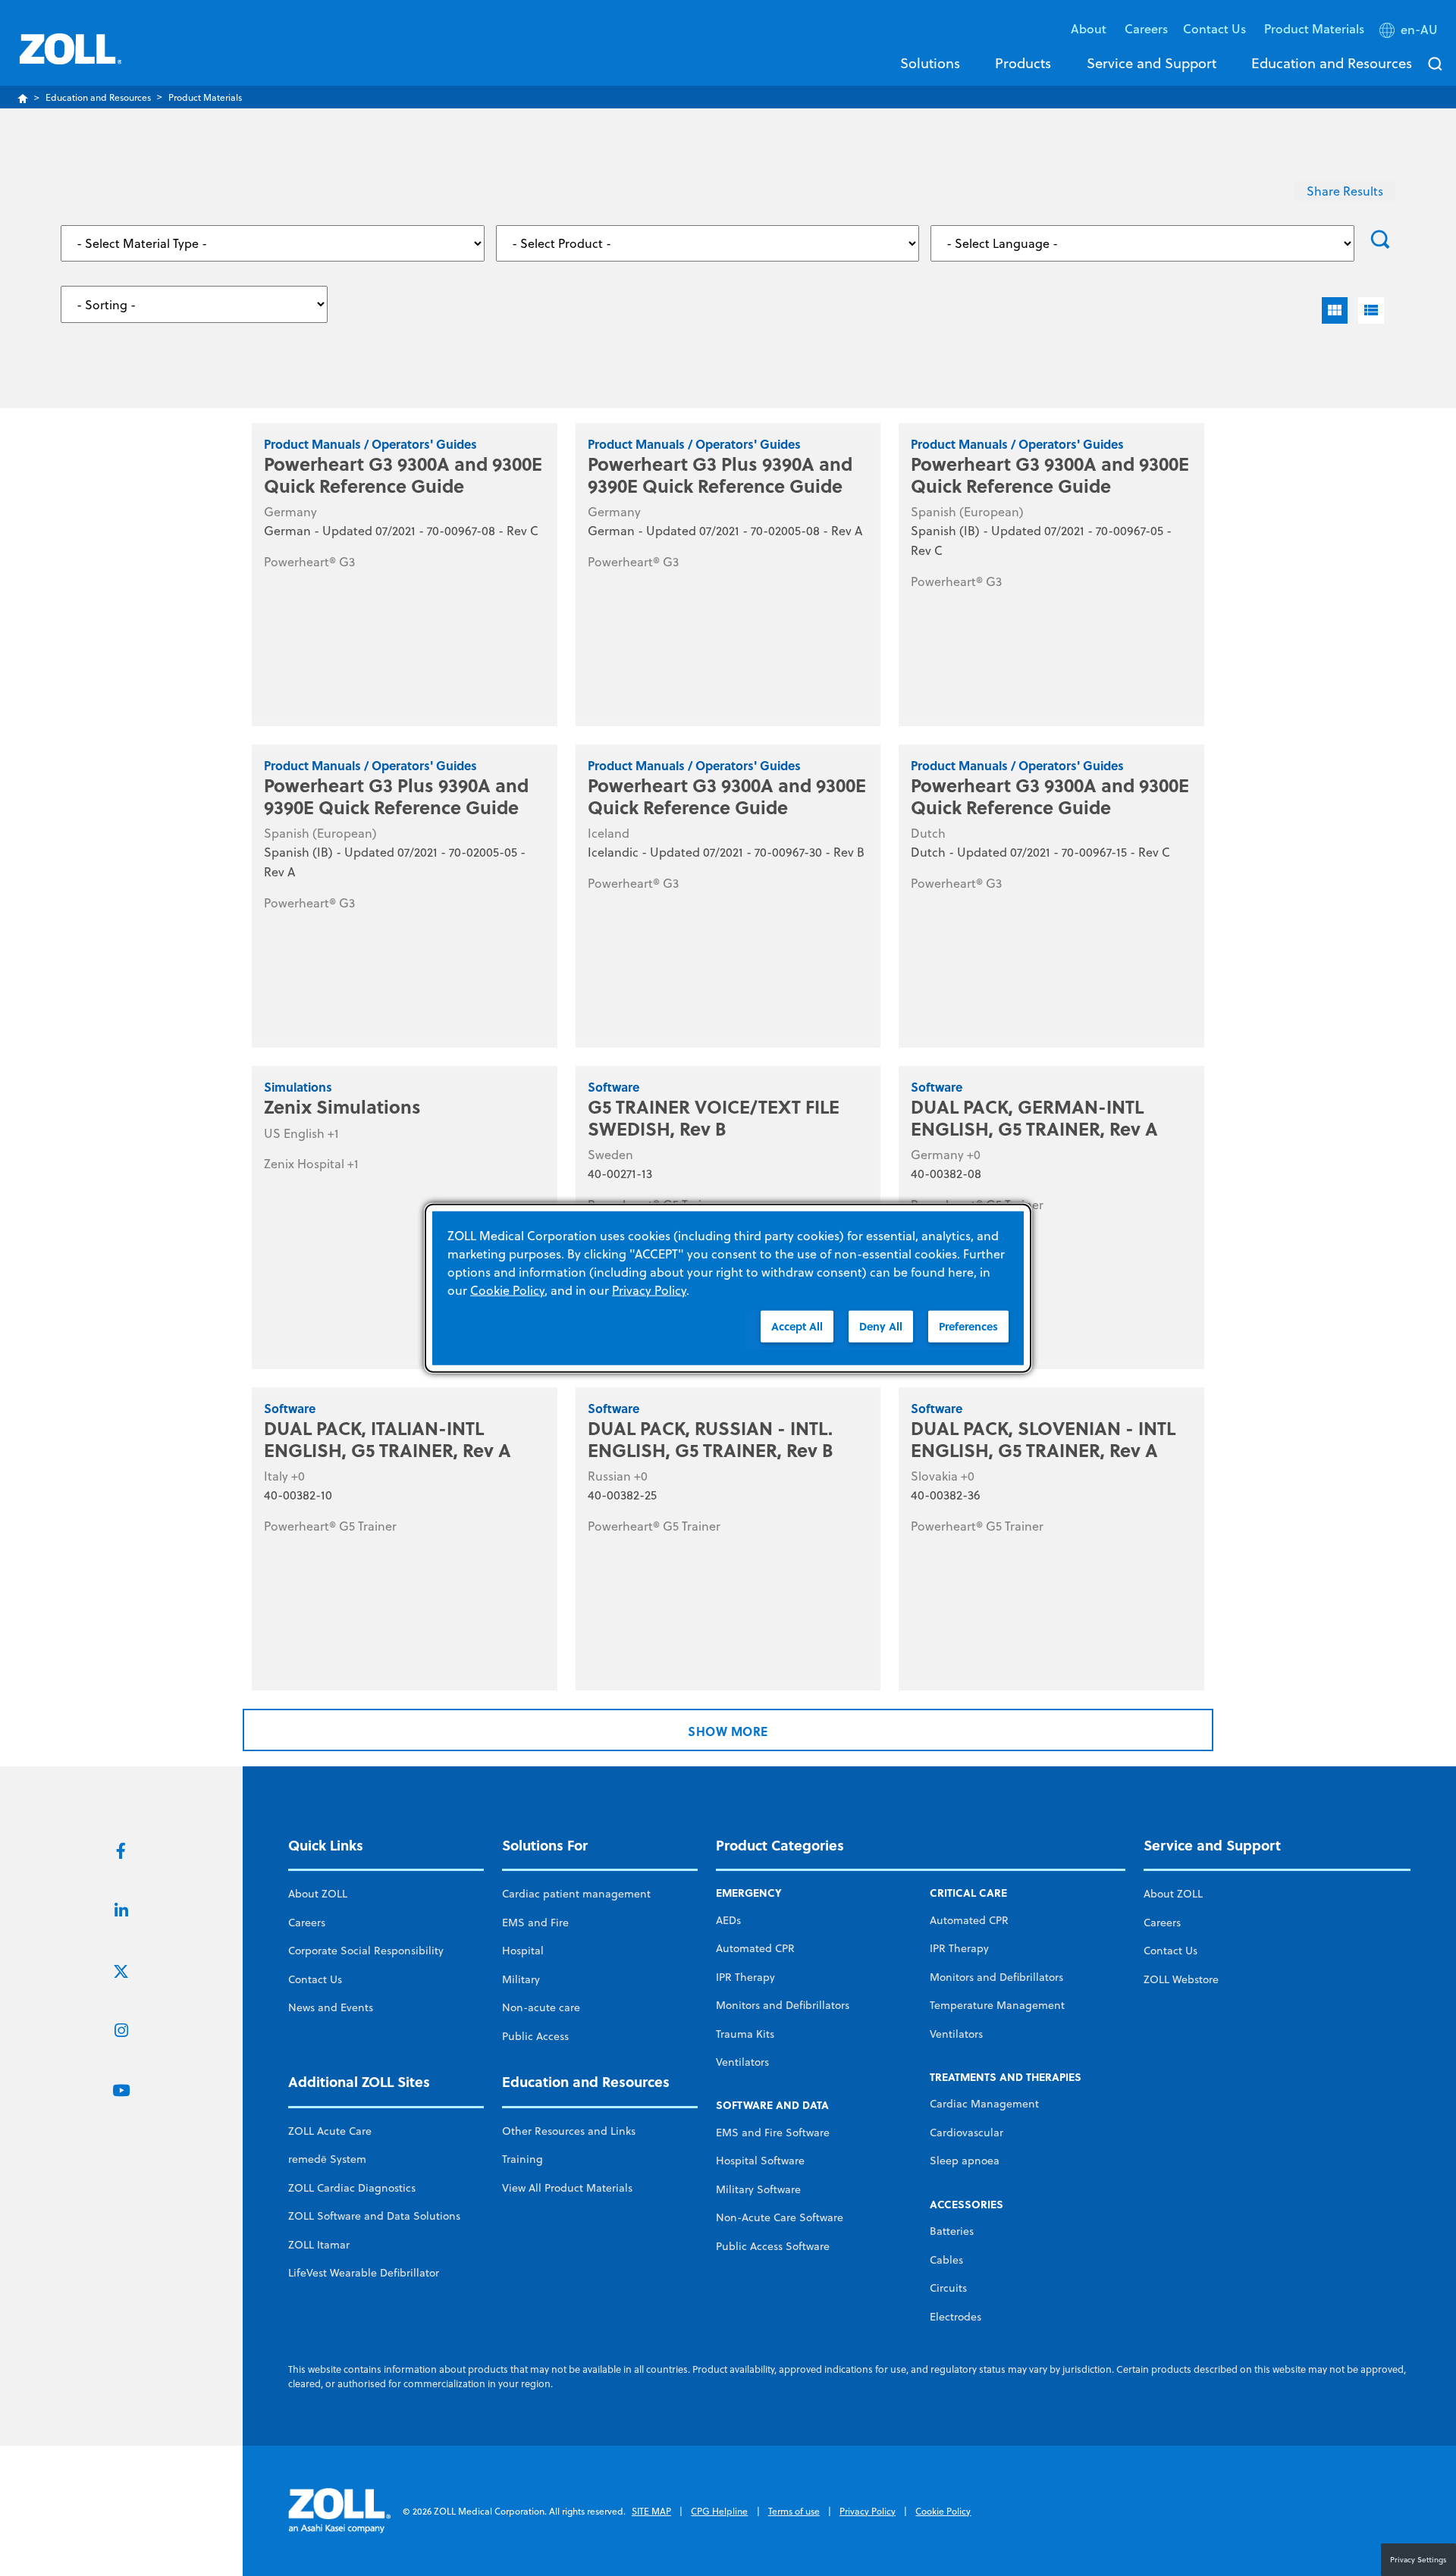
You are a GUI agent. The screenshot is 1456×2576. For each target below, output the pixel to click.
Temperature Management (997, 2005)
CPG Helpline (719, 2511)
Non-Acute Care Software (780, 2217)
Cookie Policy (943, 2511)
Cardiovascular (966, 2133)
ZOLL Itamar (319, 2245)
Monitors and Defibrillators (783, 2005)
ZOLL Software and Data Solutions (374, 2216)
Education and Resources (1332, 63)
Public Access (535, 2036)
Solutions (930, 63)
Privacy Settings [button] (1418, 2559)
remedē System (327, 2159)
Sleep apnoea (965, 2161)
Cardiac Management (984, 2104)
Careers (1146, 28)
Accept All (797, 1326)
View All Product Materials (567, 2188)
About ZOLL (318, 1894)
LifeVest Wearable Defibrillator (364, 2273)
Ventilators (742, 2062)
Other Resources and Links (569, 2131)
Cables (946, 2260)
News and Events (331, 2007)
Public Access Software (773, 2246)
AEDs (728, 1920)
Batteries (952, 2231)
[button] (1410, 33)
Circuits (948, 2288)
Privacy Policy (868, 2511)
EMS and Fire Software (773, 2133)
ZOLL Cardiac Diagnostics (352, 2188)
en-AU (1419, 30)
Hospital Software (760, 2161)
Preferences (968, 1326)
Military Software (758, 2189)
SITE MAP (651, 2511)
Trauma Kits (745, 2034)
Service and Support (1152, 63)
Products (1023, 63)
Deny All (881, 1326)
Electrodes (955, 2317)
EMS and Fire (535, 1923)
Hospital (523, 1951)
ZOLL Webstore (1181, 1979)
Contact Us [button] (1216, 28)
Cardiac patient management (576, 1894)
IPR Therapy (745, 1977)
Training (522, 2159)
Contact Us (315, 1979)
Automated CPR (755, 1948)
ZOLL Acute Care (330, 2131)
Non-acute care (541, 2007)
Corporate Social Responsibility (366, 1951)
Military (521, 1979)
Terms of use (794, 2511)
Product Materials (1314, 28)
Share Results (1345, 191)
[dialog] (728, 1288)
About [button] (1090, 28)
